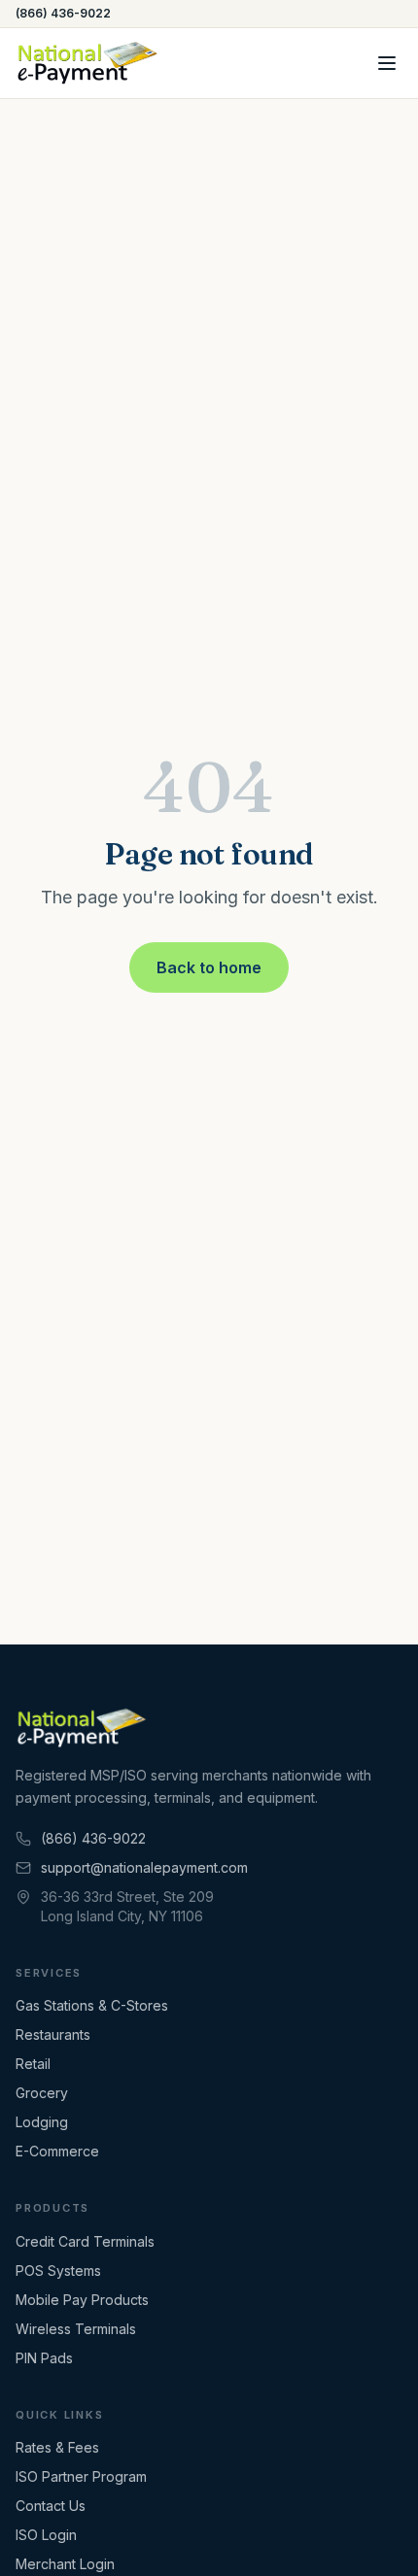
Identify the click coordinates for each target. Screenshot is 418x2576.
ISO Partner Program (81, 2476)
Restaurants (53, 2034)
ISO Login (46, 2535)
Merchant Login (65, 2564)
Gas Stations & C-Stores (92, 2005)
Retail (33, 2064)
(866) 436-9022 (63, 13)
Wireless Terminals (76, 2329)
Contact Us (51, 2506)
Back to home (209, 967)
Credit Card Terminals (85, 2241)
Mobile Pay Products (82, 2300)
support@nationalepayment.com (144, 1867)
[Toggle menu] (387, 63)
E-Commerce (57, 2151)
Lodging (42, 2122)
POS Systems (58, 2271)
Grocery (42, 2093)
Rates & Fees (57, 2447)
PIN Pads (44, 2358)
